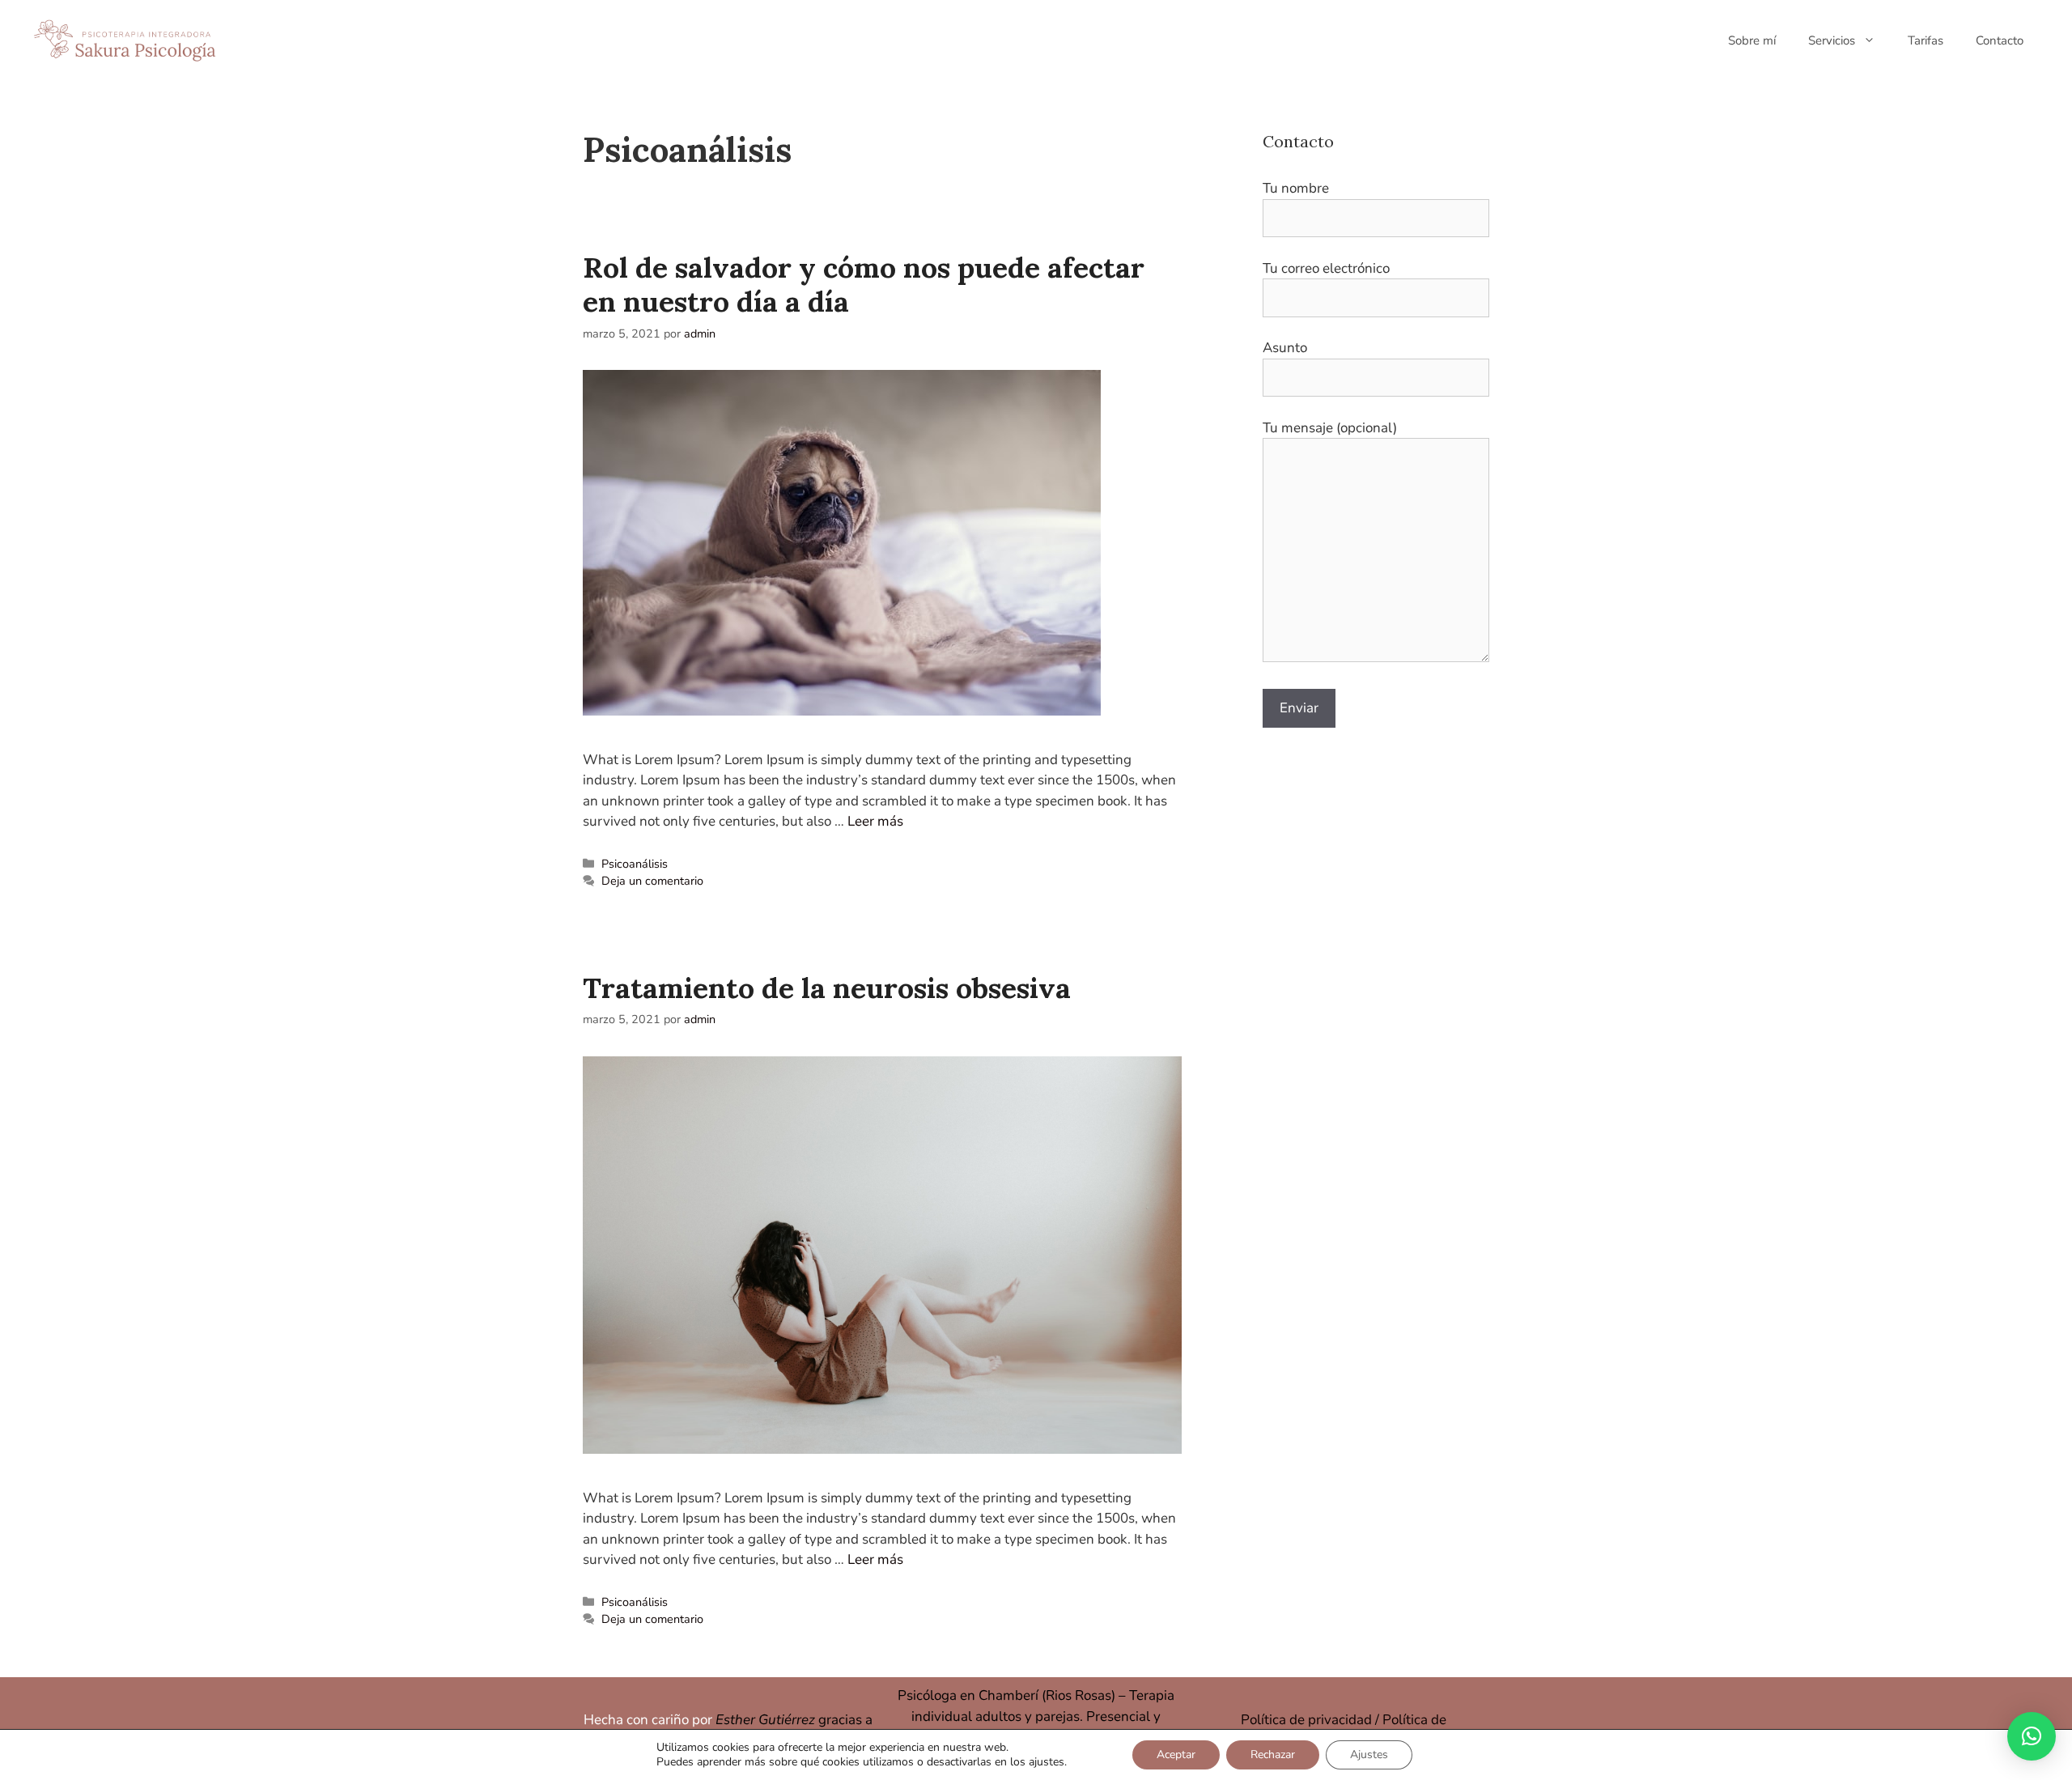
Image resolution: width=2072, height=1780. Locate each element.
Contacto (2000, 40)
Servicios (1832, 40)
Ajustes (1369, 1755)
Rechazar (1273, 1755)
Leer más (875, 821)
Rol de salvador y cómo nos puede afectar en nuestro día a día (864, 285)
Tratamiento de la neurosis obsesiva (827, 988)
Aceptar (1176, 1755)
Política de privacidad (1306, 1720)
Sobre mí (1752, 40)
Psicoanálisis (635, 864)
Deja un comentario (652, 881)
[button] (2032, 1736)
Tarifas (1926, 40)
